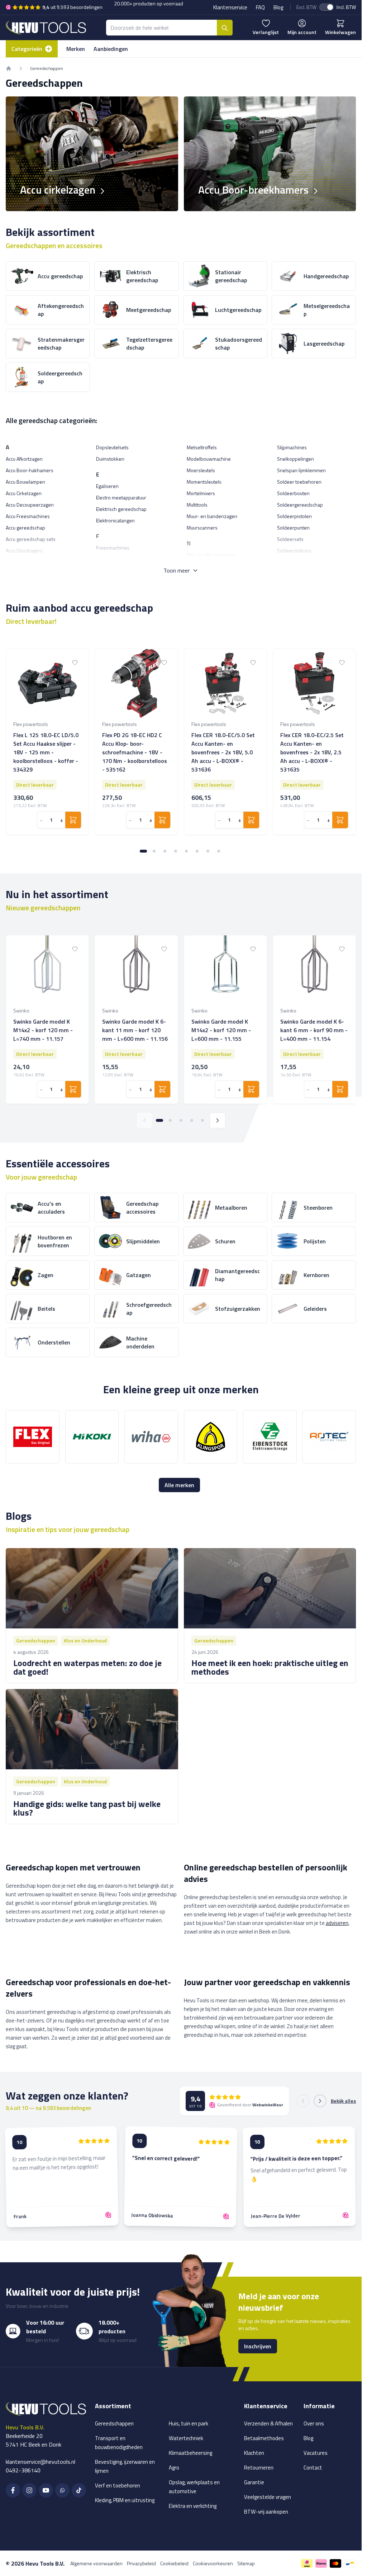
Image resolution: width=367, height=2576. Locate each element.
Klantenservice (230, 7)
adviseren (337, 1923)
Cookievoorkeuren (213, 2563)
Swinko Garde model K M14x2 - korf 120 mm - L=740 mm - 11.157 (43, 1030)
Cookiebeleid (174, 2563)
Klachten (254, 2453)
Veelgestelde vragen (268, 2497)
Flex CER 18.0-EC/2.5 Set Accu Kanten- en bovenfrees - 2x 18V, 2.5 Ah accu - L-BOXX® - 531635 (312, 752)
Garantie (254, 2482)
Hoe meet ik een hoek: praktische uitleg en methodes (270, 1667)
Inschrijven (258, 2346)
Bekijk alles (343, 2101)
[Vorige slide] (144, 1120)
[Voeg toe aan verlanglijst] (75, 663)
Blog (278, 7)
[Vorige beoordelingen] (303, 2101)
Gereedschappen (114, 2423)
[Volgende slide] (218, 1120)
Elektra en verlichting (193, 2506)
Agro (174, 2468)
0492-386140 (23, 2470)
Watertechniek (186, 2438)
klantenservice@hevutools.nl (40, 2462)
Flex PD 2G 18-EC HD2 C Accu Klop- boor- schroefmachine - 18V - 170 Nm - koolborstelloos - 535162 (135, 752)
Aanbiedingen (111, 49)
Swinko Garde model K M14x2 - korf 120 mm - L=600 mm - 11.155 (221, 1030)
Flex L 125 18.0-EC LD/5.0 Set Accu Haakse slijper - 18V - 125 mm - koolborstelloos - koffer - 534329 (46, 752)
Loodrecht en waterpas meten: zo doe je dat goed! (87, 1667)
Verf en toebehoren (118, 2485)
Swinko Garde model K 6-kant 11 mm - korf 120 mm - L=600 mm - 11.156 (135, 1030)
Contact (313, 2468)
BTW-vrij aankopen (266, 2512)
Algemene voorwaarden (96, 2563)
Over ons (314, 2423)
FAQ (260, 7)
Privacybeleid (141, 2563)
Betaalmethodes (264, 2438)
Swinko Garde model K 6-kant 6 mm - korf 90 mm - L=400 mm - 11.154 (314, 1030)
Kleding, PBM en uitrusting (125, 2500)
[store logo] (46, 27)
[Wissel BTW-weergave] (327, 7)
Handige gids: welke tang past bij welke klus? (87, 1808)
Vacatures (316, 2453)
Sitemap (246, 2563)
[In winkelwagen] (73, 820)
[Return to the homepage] (9, 68)
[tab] (143, 851)
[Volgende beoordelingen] (320, 2101)
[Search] (225, 28)
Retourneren (259, 2468)
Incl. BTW (346, 7)
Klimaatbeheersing (190, 2453)
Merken (76, 49)
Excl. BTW (306, 7)
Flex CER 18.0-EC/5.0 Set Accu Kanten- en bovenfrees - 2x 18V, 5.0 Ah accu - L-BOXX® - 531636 (223, 752)
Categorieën (27, 49)
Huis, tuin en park (189, 2423)
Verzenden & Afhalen (268, 2423)
